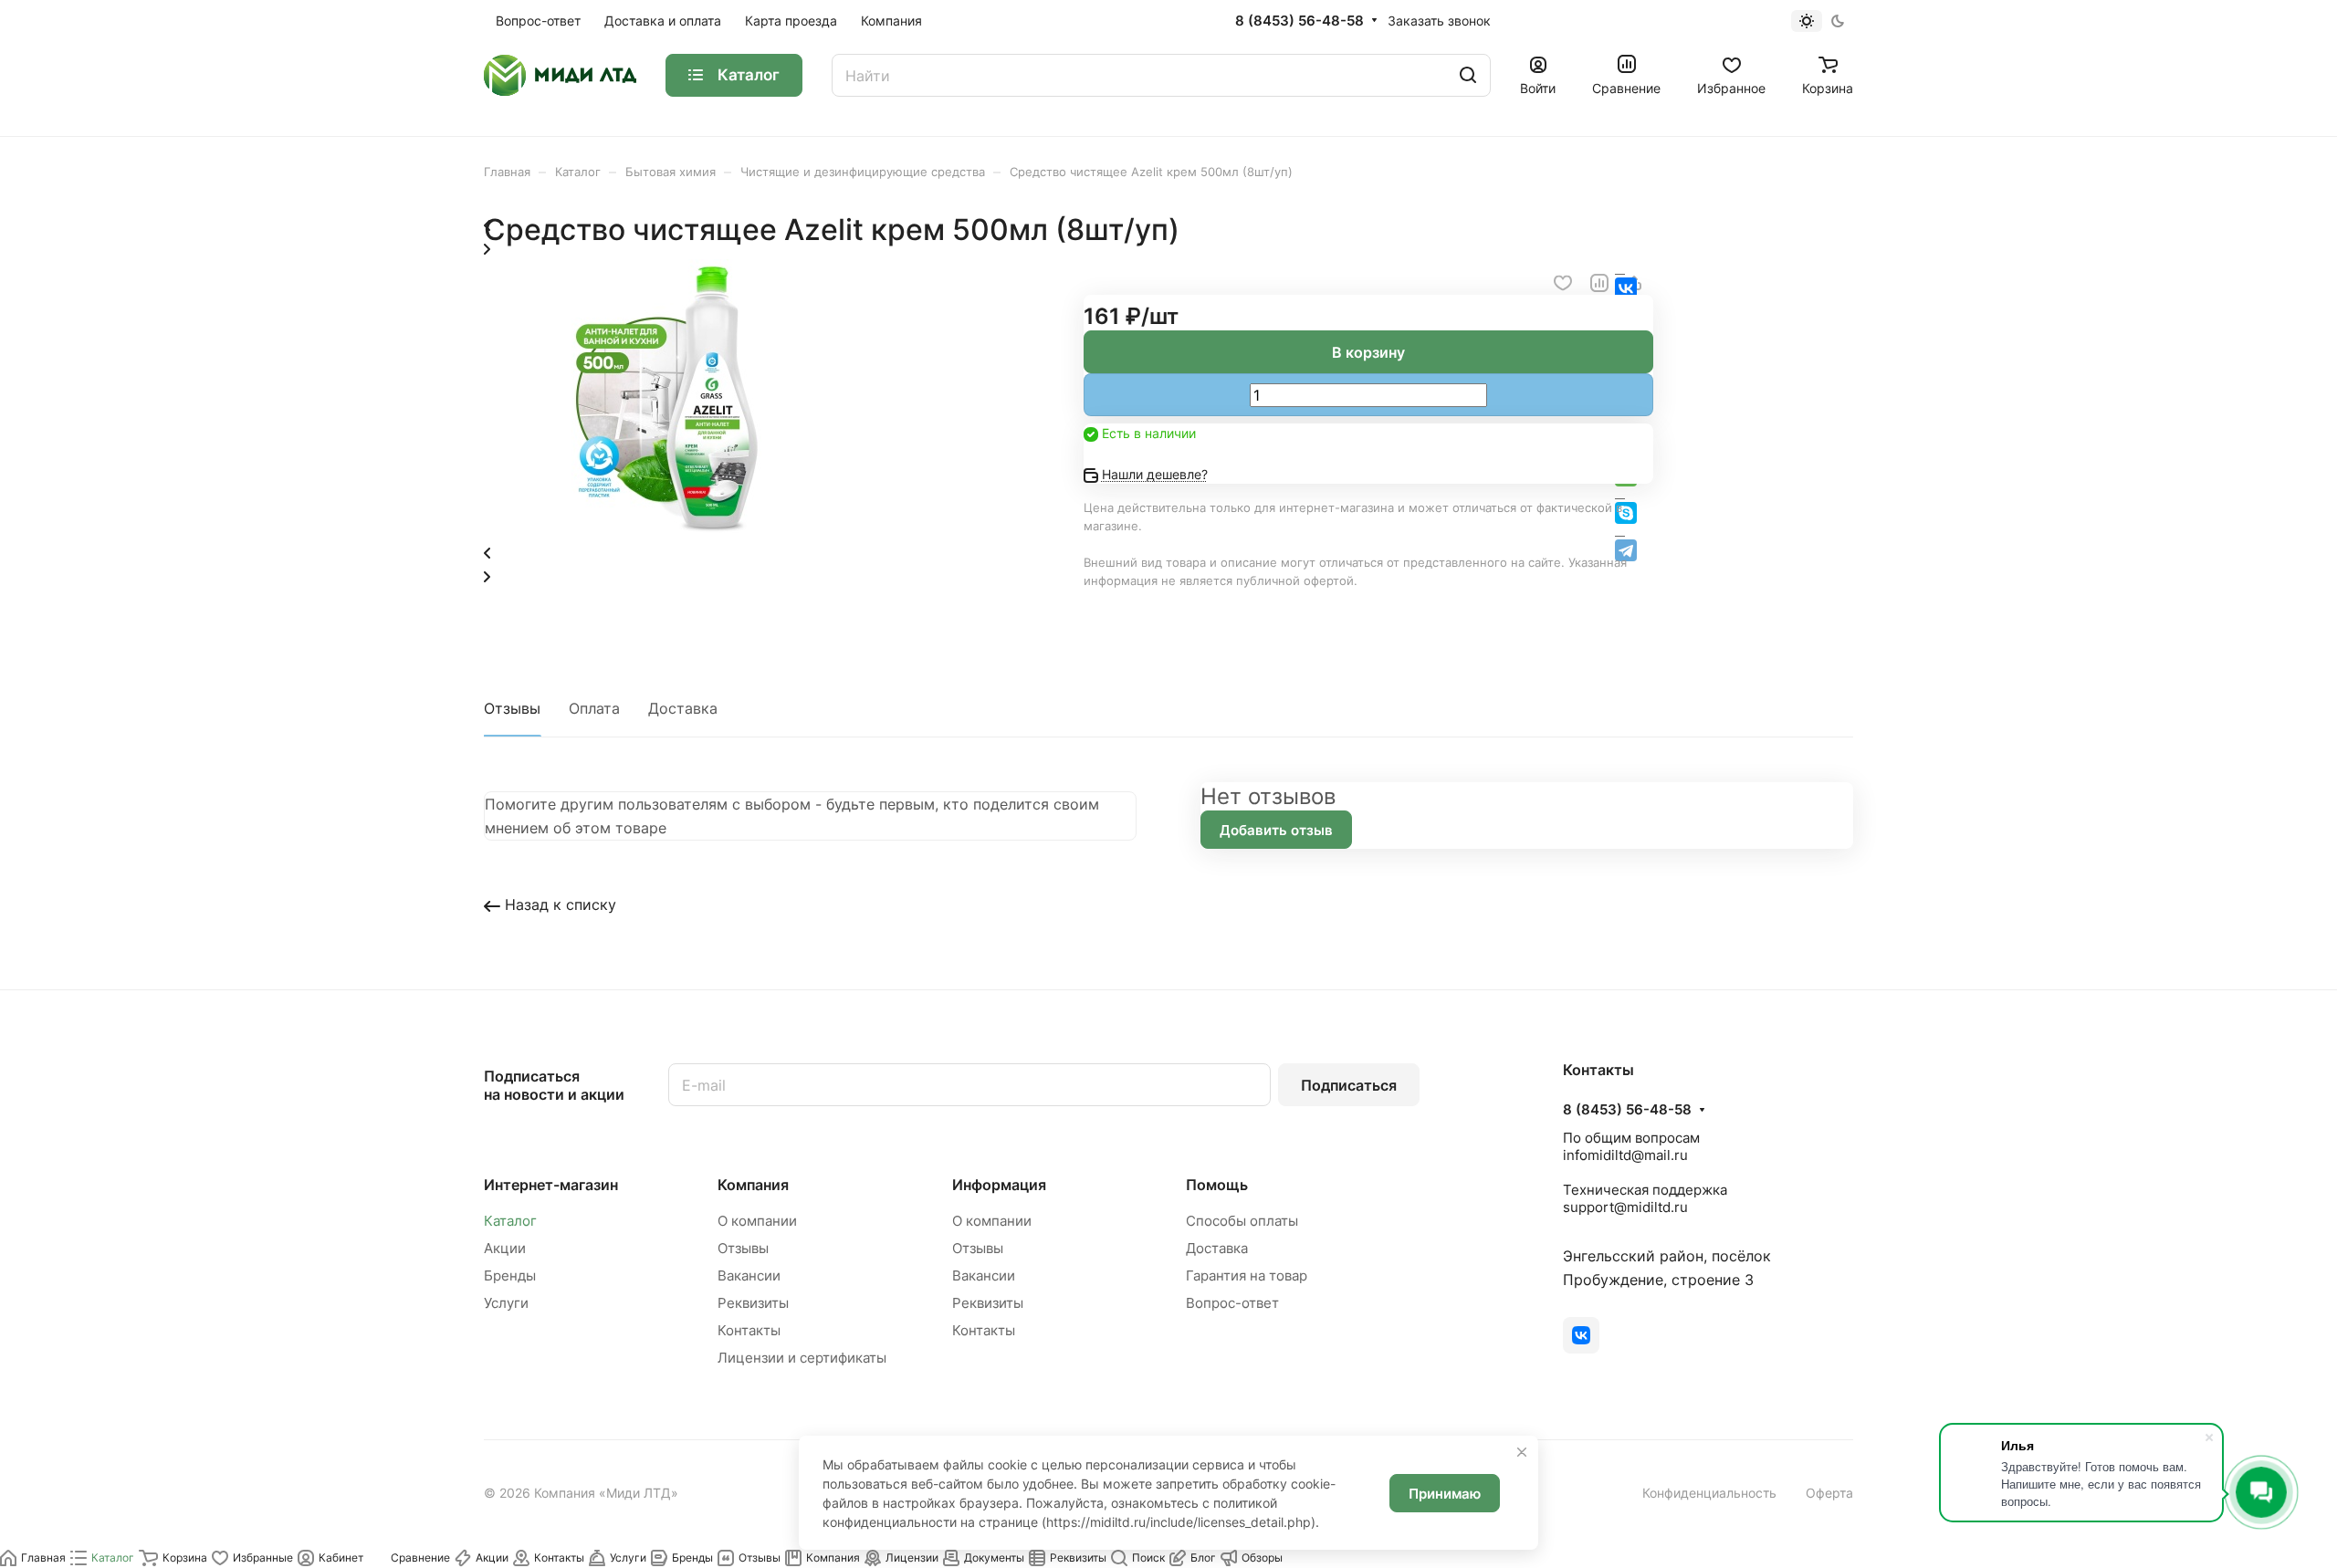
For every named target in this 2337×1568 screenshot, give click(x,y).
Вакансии (749, 1275)
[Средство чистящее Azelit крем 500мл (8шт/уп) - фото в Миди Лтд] (666, 528)
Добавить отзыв (1276, 830)
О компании (757, 1221)
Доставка (683, 708)
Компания (753, 1185)
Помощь (1217, 1185)
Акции (505, 1248)
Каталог (510, 1221)
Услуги (506, 1303)
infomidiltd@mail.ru (1625, 1155)
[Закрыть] (1522, 1452)
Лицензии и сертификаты (802, 1358)
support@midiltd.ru (1625, 1207)
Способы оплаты (1242, 1221)
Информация (999, 1185)
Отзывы (512, 708)
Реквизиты (753, 1303)
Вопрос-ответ (1232, 1303)
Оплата (594, 708)
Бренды (510, 1275)
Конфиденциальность (1709, 1493)
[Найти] (1468, 75)
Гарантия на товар (1247, 1275)
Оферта (1829, 1493)
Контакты (749, 1330)
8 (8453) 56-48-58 (1299, 21)
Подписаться (1349, 1085)
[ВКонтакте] (1581, 1335)
